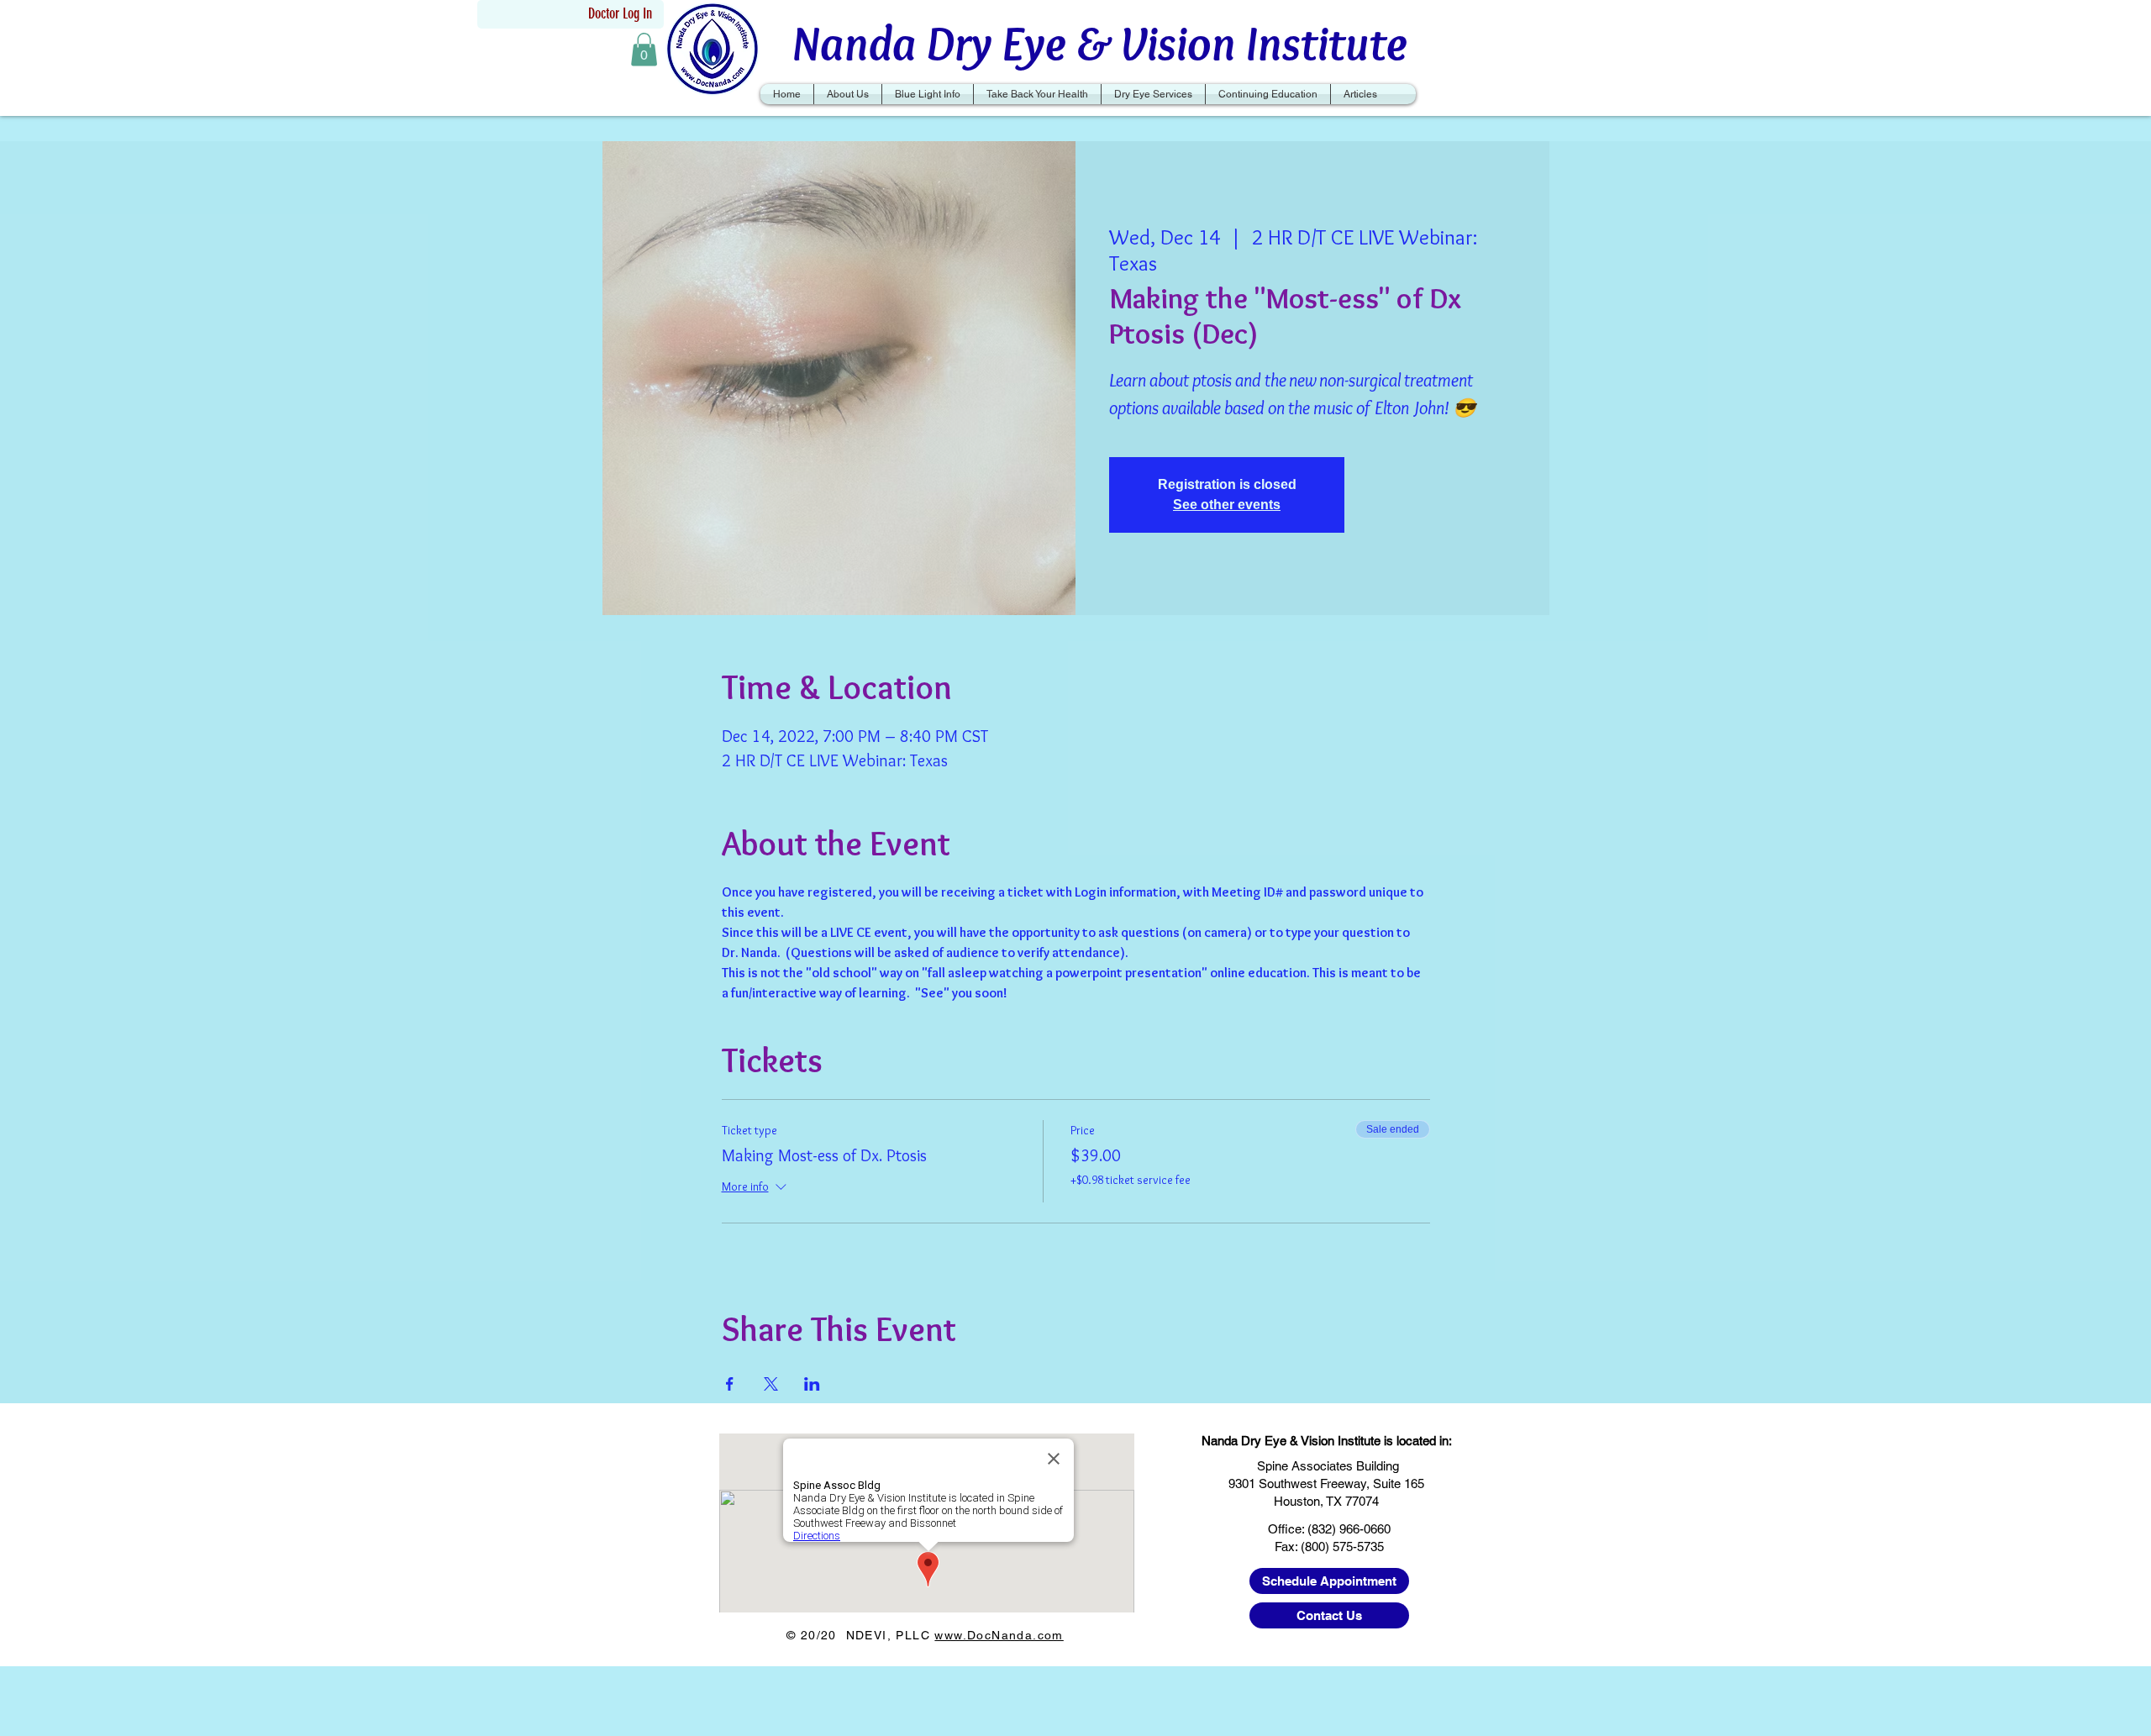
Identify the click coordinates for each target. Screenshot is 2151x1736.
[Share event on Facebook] (730, 1384)
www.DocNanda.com (999, 1635)
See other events (1227, 505)
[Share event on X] (771, 1384)
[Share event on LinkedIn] (812, 1384)
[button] (644, 49)
